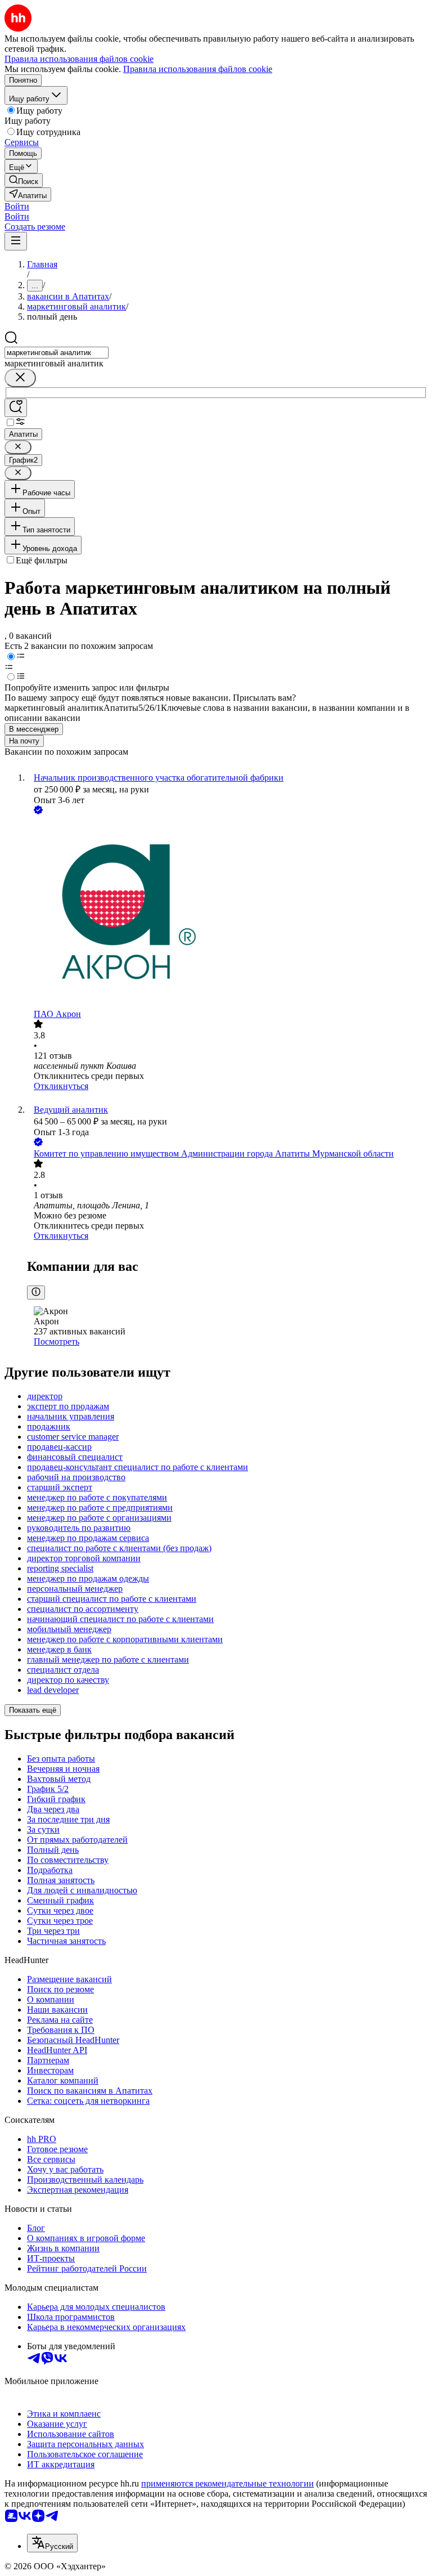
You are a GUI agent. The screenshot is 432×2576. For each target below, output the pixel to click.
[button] (17, 206)
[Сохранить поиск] (16, 408)
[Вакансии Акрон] (227, 913)
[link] (24, 180)
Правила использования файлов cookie (198, 69)
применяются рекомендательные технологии (228, 2483)
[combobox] (57, 353)
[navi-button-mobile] (16, 241)
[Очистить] (20, 378)
